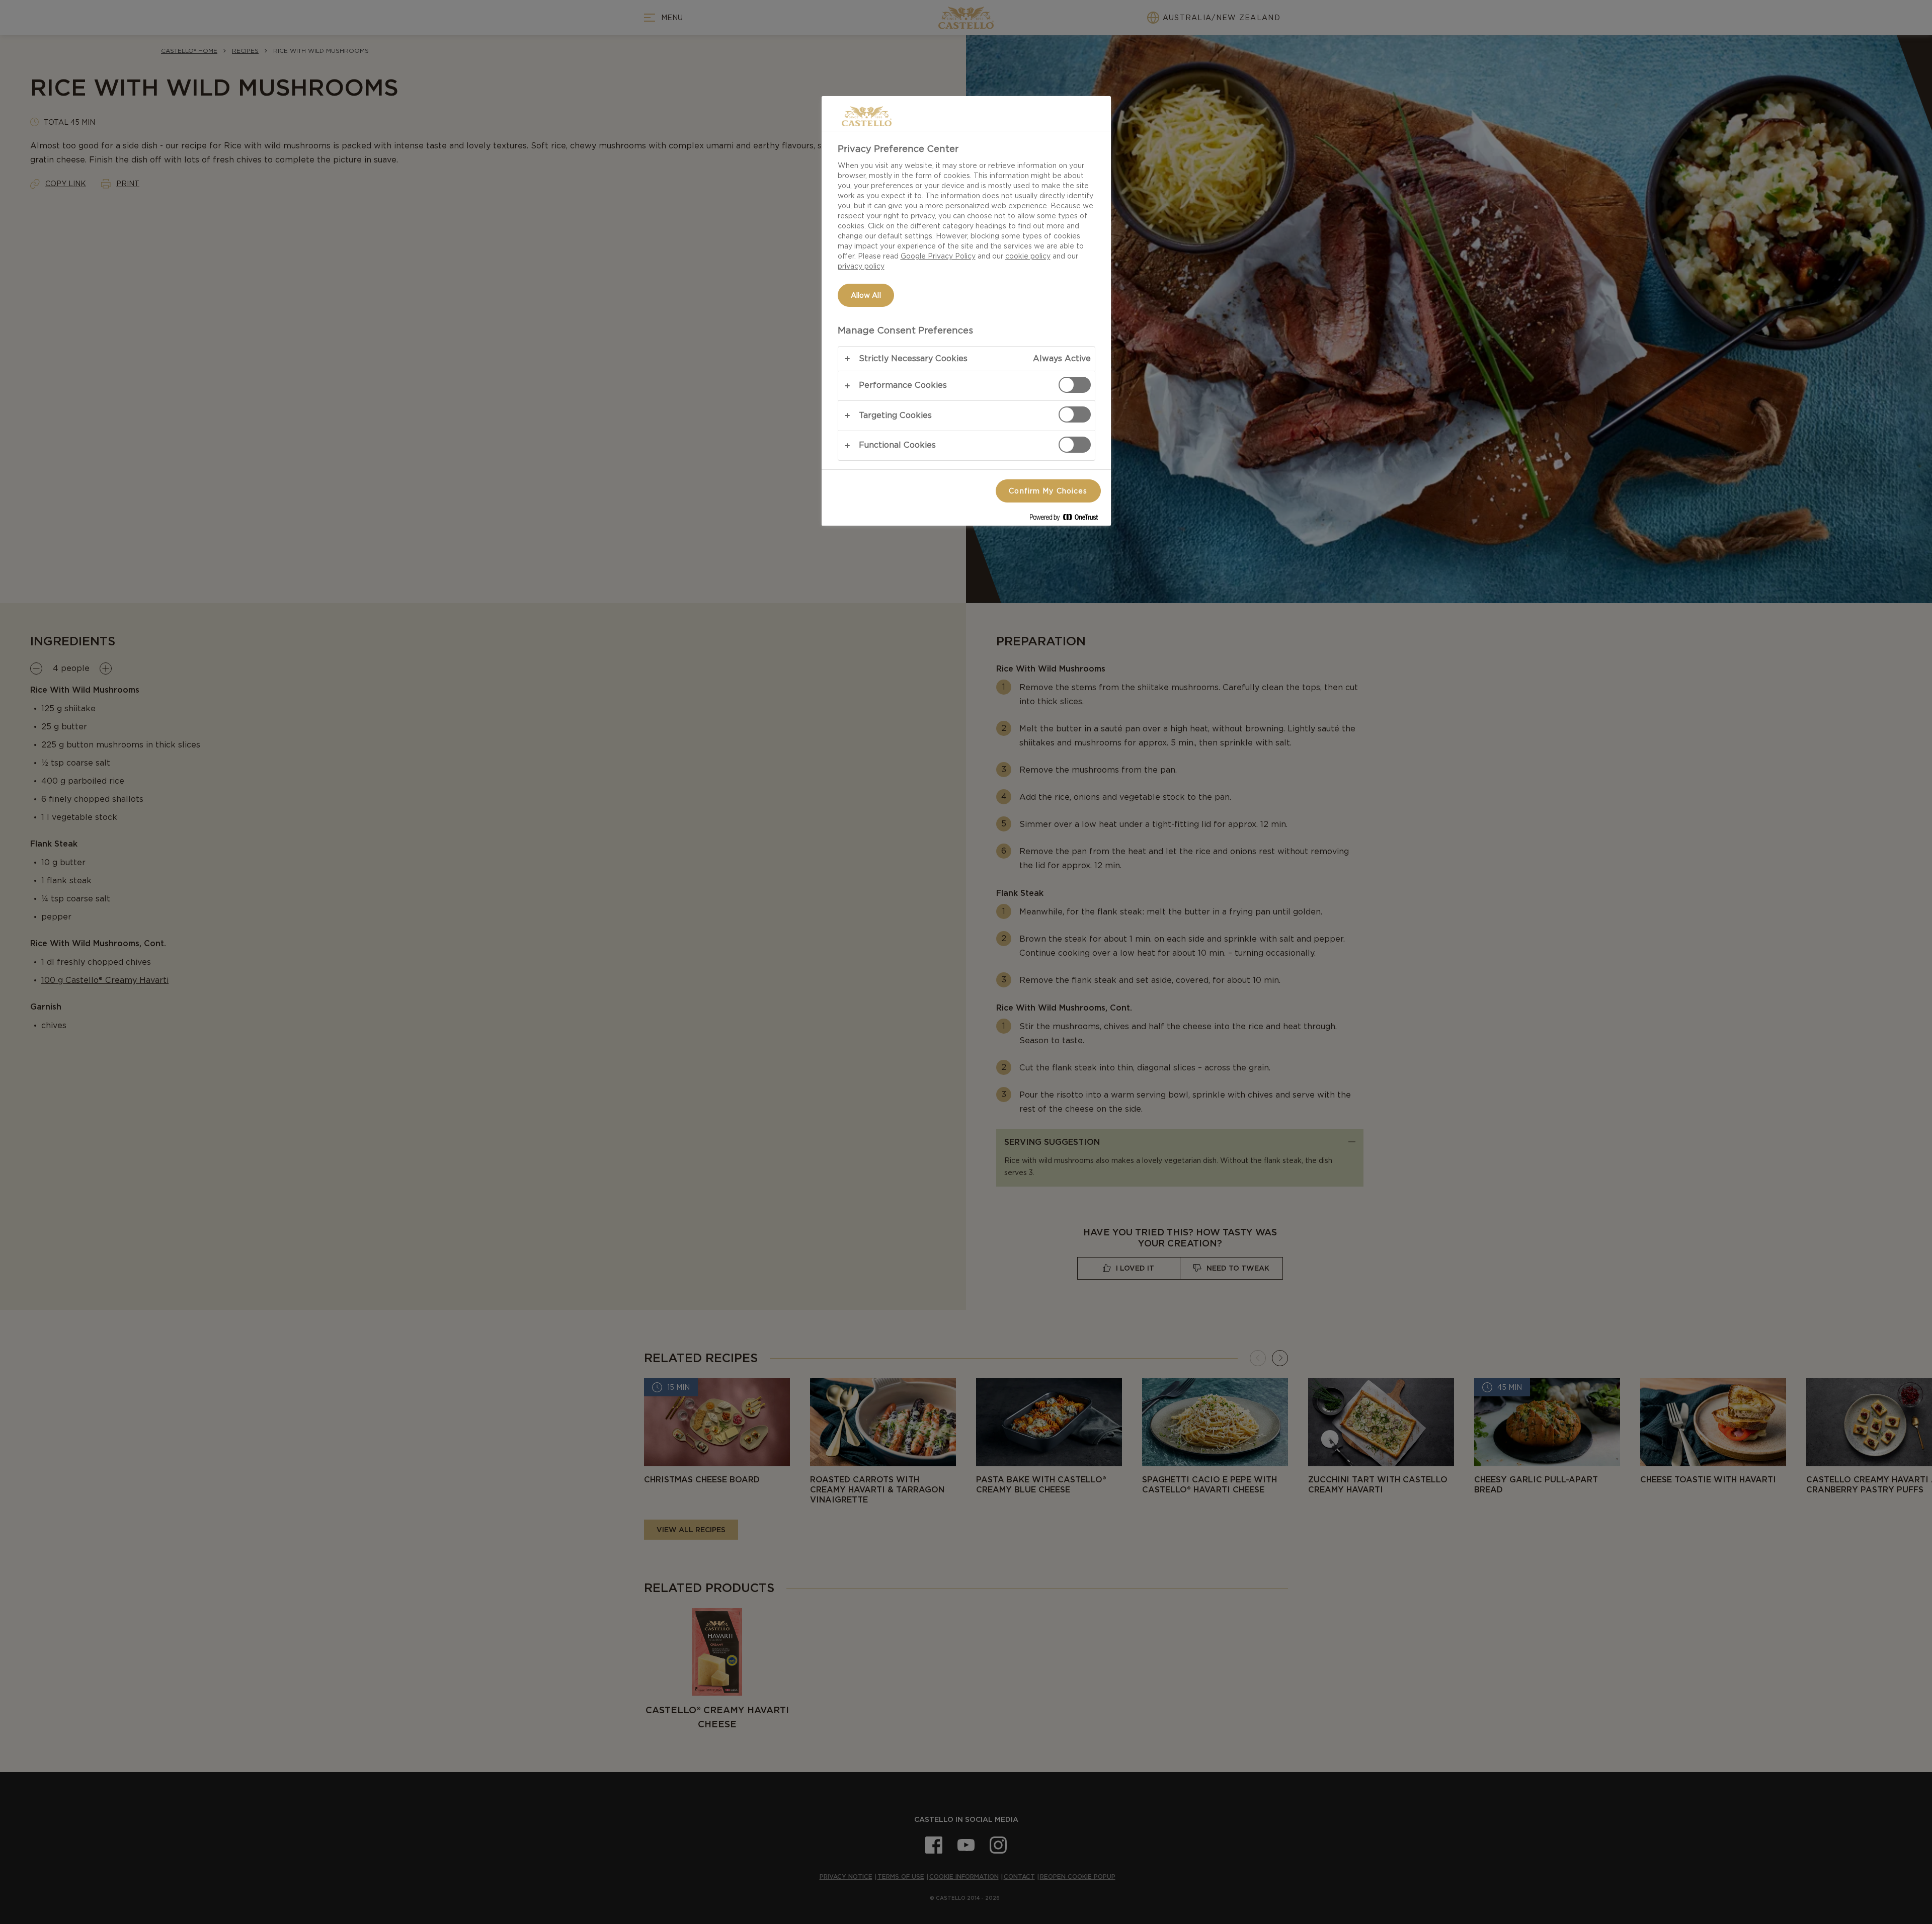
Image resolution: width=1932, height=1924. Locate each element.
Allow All (866, 295)
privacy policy (861, 266)
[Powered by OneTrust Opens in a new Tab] (1068, 519)
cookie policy (1028, 256)
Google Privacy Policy (938, 256)
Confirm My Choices (1048, 491)
